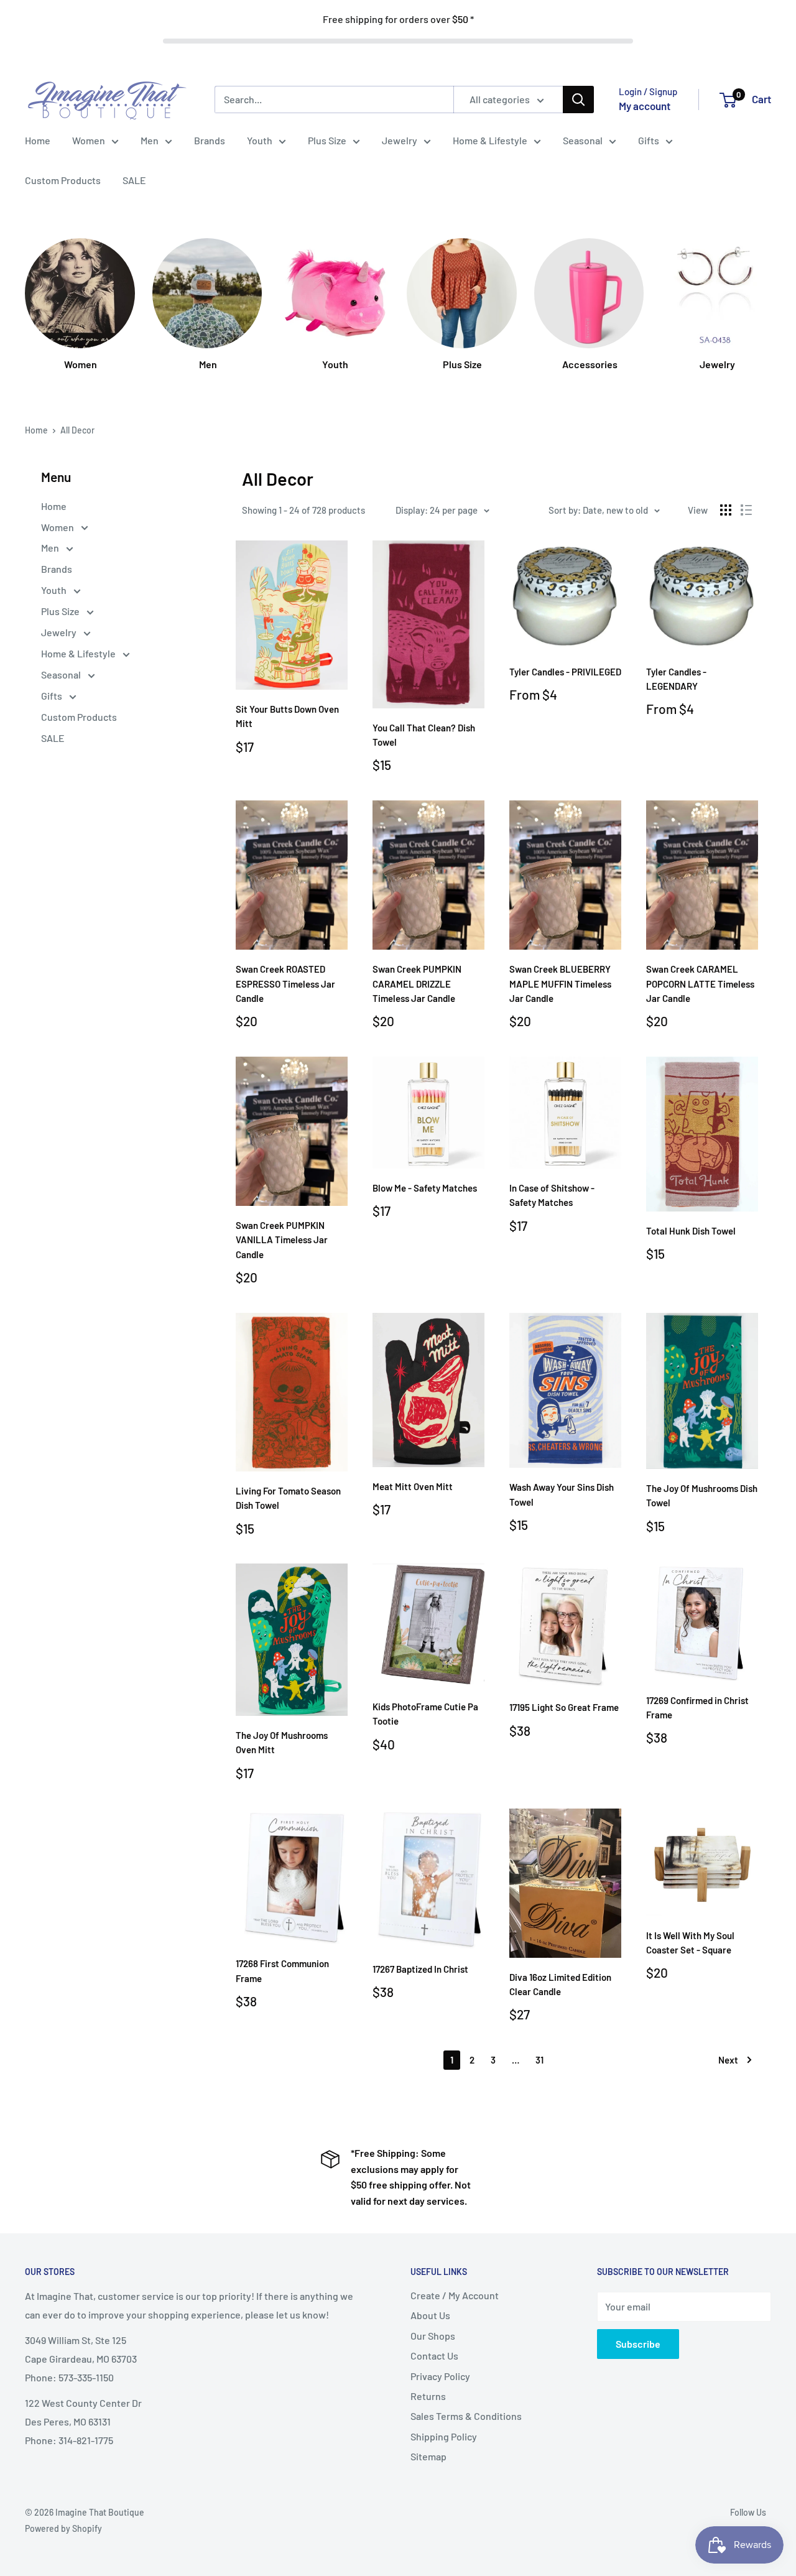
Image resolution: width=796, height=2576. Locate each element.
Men (150, 140)
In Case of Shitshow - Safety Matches (552, 1195)
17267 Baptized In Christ (420, 1969)
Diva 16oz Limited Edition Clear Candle (560, 1984)
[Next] (771, 299)
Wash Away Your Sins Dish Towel (562, 1494)
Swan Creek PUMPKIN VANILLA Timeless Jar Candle (282, 1240)
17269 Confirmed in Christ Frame (697, 1707)
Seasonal (583, 140)
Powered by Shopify (63, 2528)
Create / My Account (455, 2295)
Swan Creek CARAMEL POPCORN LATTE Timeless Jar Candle (700, 984)
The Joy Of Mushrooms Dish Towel (702, 1495)
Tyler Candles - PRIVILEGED (565, 672)
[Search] (578, 100)
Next (728, 2060)
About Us (430, 2315)
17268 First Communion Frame (282, 1971)
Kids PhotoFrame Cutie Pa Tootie (425, 1714)
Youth (260, 140)
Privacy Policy (440, 2376)
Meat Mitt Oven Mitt (413, 1486)
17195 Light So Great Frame (564, 1707)
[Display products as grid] (726, 510)
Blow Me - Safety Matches (425, 1188)
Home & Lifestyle (490, 140)
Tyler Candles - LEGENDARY (676, 679)
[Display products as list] (746, 510)
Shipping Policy (444, 2436)
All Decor (77, 430)
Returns (428, 2396)
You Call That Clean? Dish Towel (424, 735)
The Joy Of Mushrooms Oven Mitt (282, 1742)
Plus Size (327, 140)
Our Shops (433, 2336)
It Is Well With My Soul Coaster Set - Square (690, 1943)
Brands (210, 140)
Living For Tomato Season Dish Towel (288, 1498)
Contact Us (434, 2356)
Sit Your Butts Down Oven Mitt (287, 716)
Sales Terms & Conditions (466, 2416)
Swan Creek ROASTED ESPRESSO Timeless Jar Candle (285, 984)
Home (38, 140)
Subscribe (638, 2344)
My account (645, 106)
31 (539, 2060)
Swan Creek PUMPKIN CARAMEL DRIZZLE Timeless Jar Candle (417, 984)
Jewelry (400, 140)
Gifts (649, 140)
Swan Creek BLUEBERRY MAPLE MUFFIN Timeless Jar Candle (560, 984)
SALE (134, 180)
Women (89, 140)
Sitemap (428, 2456)
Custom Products (63, 180)
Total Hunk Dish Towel (691, 1231)
